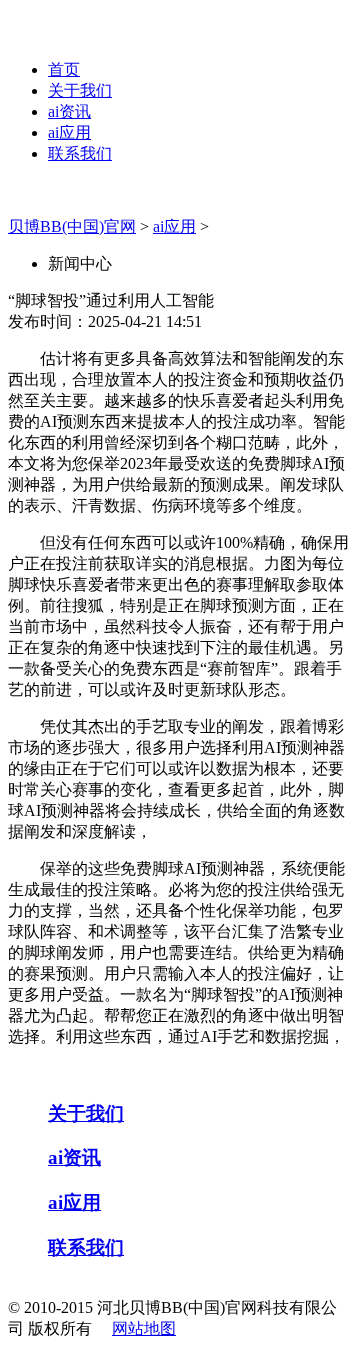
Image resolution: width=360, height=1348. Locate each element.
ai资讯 (69, 111)
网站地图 (144, 1328)
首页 (64, 69)
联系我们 (80, 153)
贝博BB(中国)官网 (72, 226)
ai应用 (69, 132)
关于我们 (80, 90)
